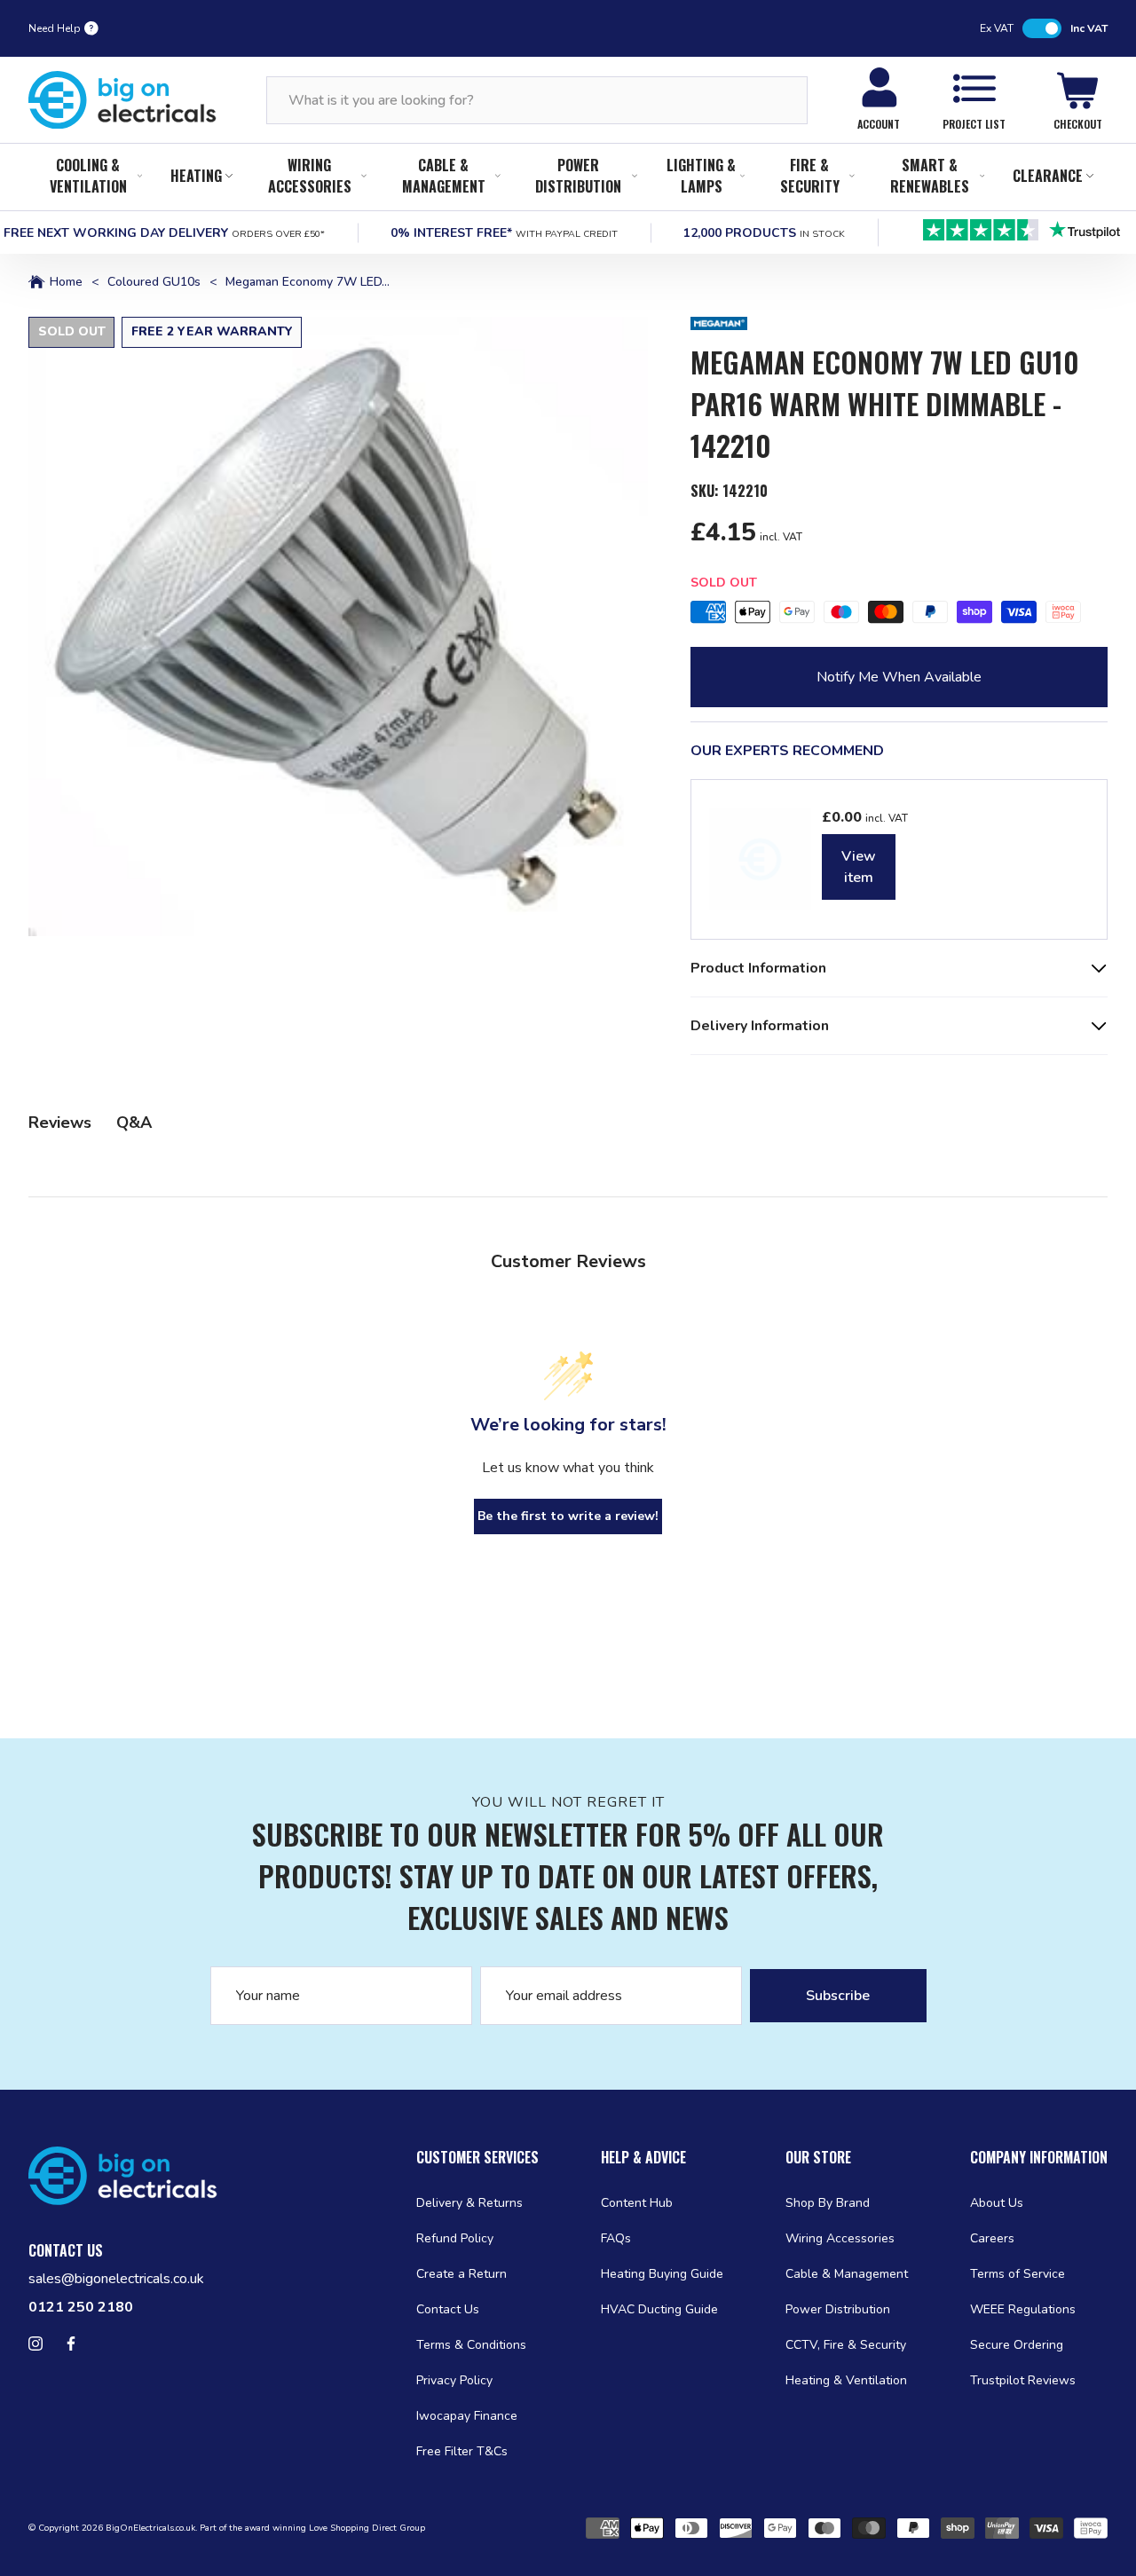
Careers (992, 2238)
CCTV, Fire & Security (846, 2345)
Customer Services (477, 2157)
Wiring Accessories (310, 176)
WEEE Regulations (1023, 2309)
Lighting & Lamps (701, 176)
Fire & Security (810, 176)
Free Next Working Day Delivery (164, 233)
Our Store (818, 2157)
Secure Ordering (1017, 2345)
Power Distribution (578, 176)
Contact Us (448, 2309)
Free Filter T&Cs (462, 2451)
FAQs (616, 2238)
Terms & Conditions (471, 2345)
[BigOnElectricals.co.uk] (122, 100)
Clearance (1048, 176)
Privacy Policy (454, 2380)
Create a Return (461, 2274)
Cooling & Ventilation (88, 176)
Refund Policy (455, 2238)
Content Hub (637, 2203)
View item (859, 867)
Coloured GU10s (154, 282)
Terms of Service (1018, 2274)
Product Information (758, 968)
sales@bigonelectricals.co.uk (116, 2279)
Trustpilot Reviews (1023, 2380)
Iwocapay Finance (467, 2416)
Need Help (55, 28)
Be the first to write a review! (568, 1516)
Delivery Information (760, 1026)
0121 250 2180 (81, 2307)
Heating (196, 176)
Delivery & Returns (469, 2203)
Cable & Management (444, 176)
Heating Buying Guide (662, 2274)
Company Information (1039, 2157)
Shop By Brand (828, 2203)
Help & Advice (643, 2157)
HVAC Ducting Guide (659, 2309)
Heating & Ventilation (846, 2380)
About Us (997, 2203)
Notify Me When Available (899, 677)
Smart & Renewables (930, 176)
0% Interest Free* (504, 233)
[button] (338, 626)
